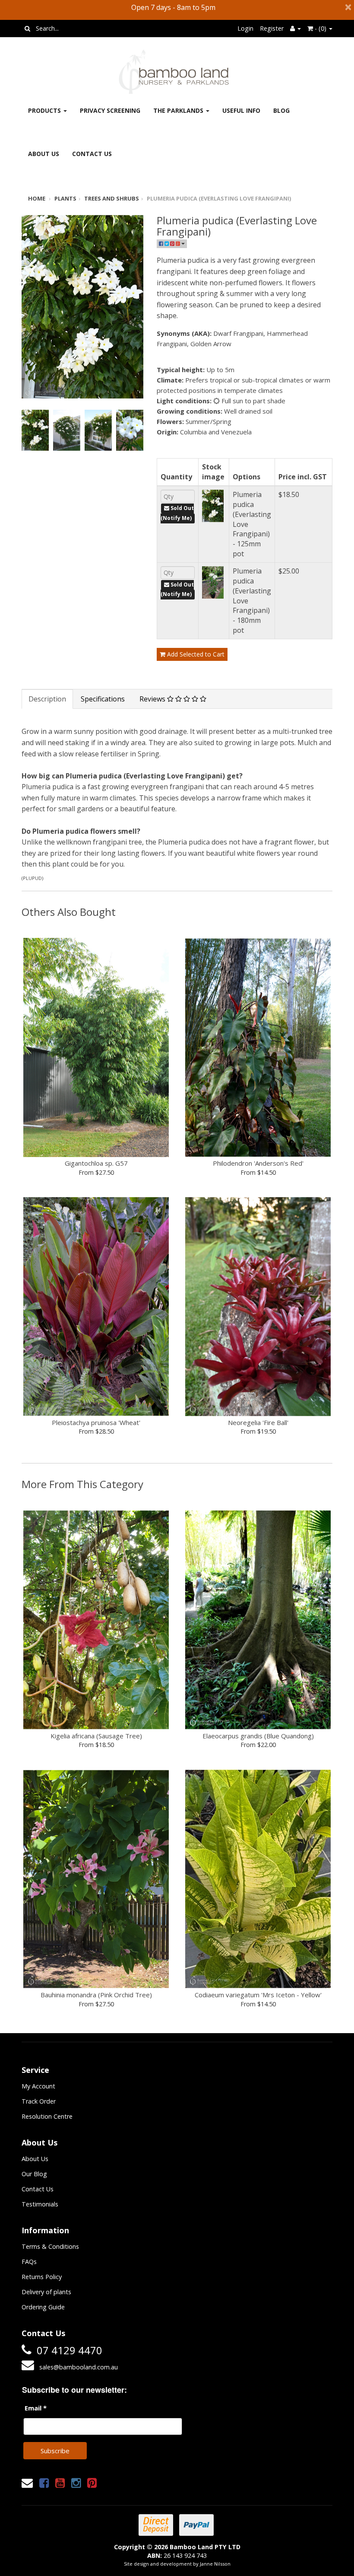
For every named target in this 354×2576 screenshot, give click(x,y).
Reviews (153, 699)
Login (245, 28)
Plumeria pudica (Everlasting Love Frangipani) (219, 198)
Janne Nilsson (215, 2564)
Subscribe (55, 2451)
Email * (36, 2408)
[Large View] (35, 430)
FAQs (29, 2262)
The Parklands (179, 110)
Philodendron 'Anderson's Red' (258, 1163)
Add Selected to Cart (195, 654)
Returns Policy (42, 2277)
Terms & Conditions (50, 2246)
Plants (65, 198)
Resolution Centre (47, 2116)
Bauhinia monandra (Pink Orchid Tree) (96, 1995)
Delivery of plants (46, 2292)
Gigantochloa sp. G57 (96, 1163)
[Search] (27, 29)
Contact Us (92, 154)
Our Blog (34, 2174)
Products (45, 110)
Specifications (103, 699)
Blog (281, 110)
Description (47, 699)
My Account (38, 2086)
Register (272, 28)
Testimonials (40, 2204)
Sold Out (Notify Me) (177, 513)
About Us (44, 154)
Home (37, 198)
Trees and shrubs (112, 198)
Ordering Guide (43, 2307)
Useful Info (241, 110)
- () (321, 28)
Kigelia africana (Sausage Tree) (96, 1736)
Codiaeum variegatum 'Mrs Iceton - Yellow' (258, 1995)
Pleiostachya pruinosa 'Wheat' (96, 1422)
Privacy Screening (110, 110)
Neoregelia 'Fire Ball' (258, 1422)
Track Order (39, 2101)
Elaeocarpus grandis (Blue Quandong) (258, 1736)
